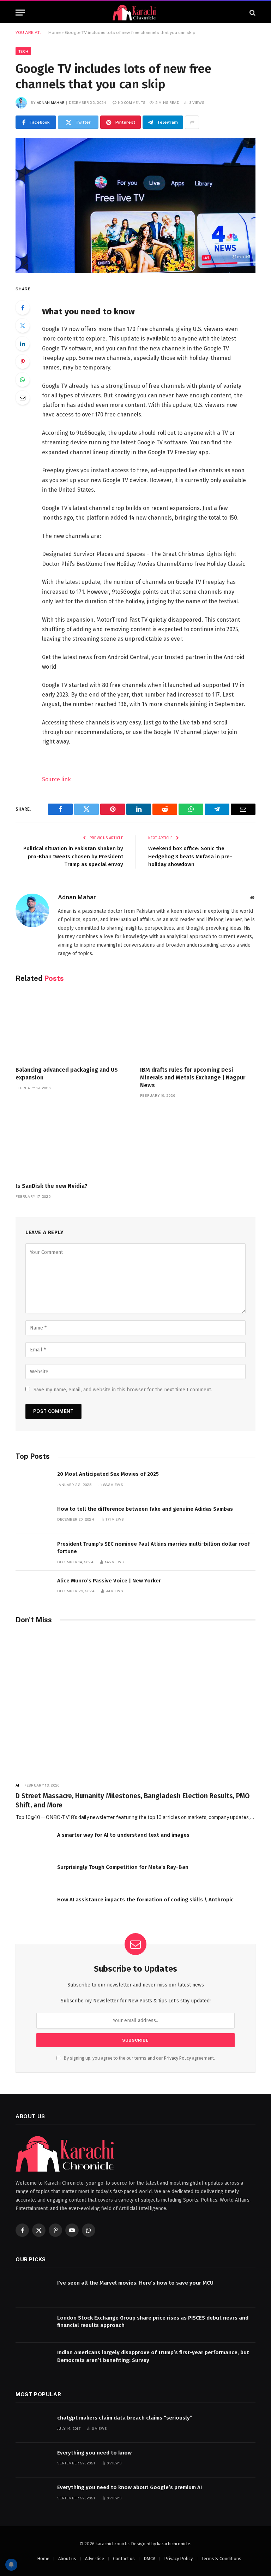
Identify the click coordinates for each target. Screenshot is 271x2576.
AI (17, 1785)
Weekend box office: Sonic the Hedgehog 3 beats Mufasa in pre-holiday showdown (190, 856)
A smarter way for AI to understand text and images (123, 1835)
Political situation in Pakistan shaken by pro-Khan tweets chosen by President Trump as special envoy (73, 856)
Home (55, 32)
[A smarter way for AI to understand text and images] (33, 1843)
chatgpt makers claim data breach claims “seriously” (125, 2418)
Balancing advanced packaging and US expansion (67, 1074)
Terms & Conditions (221, 2559)
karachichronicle (174, 2544)
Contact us (124, 2559)
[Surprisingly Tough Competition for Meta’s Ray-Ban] (33, 1875)
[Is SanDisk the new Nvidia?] (73, 1142)
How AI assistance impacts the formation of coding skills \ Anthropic (145, 1900)
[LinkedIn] (23, 344)
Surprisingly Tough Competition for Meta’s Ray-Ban (123, 1867)
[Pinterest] (23, 362)
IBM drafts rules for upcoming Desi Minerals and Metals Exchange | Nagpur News (193, 1077)
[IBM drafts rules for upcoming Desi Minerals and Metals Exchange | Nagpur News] (198, 1026)
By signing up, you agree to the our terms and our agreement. (139, 2058)
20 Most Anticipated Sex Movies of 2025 (108, 1474)
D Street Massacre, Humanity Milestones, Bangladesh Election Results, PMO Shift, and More (133, 1801)
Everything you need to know (94, 2453)
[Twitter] (23, 326)
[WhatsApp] (23, 380)
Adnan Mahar (51, 102)
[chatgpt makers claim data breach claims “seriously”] (33, 2425)
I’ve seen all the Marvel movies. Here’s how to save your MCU (135, 2283)
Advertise (95, 2559)
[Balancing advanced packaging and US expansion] (73, 1026)
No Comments (132, 102)
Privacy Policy (177, 2058)
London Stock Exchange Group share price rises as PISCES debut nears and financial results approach (153, 2322)
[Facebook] (23, 308)
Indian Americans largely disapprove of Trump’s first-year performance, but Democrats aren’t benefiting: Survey (153, 2356)
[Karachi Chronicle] (135, 13)
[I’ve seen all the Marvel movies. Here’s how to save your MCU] (33, 2290)
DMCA (149, 2559)
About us (67, 2559)
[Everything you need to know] (33, 2460)
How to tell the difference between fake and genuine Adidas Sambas (145, 1509)
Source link (56, 779)
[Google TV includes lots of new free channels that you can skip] (135, 205)
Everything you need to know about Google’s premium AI (130, 2487)
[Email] (23, 398)
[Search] (252, 13)
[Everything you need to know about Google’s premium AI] (33, 2495)
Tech (23, 51)
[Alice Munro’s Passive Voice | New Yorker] (33, 1588)
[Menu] (20, 13)
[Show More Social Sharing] (192, 122)
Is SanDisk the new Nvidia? (52, 1186)
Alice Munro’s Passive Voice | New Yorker (109, 1581)
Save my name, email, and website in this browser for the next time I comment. (123, 1390)
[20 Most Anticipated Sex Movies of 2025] (33, 1482)
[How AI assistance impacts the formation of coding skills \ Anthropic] (33, 1907)
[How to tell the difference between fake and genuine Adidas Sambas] (33, 1517)
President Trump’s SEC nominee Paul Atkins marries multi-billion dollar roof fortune (153, 1548)
